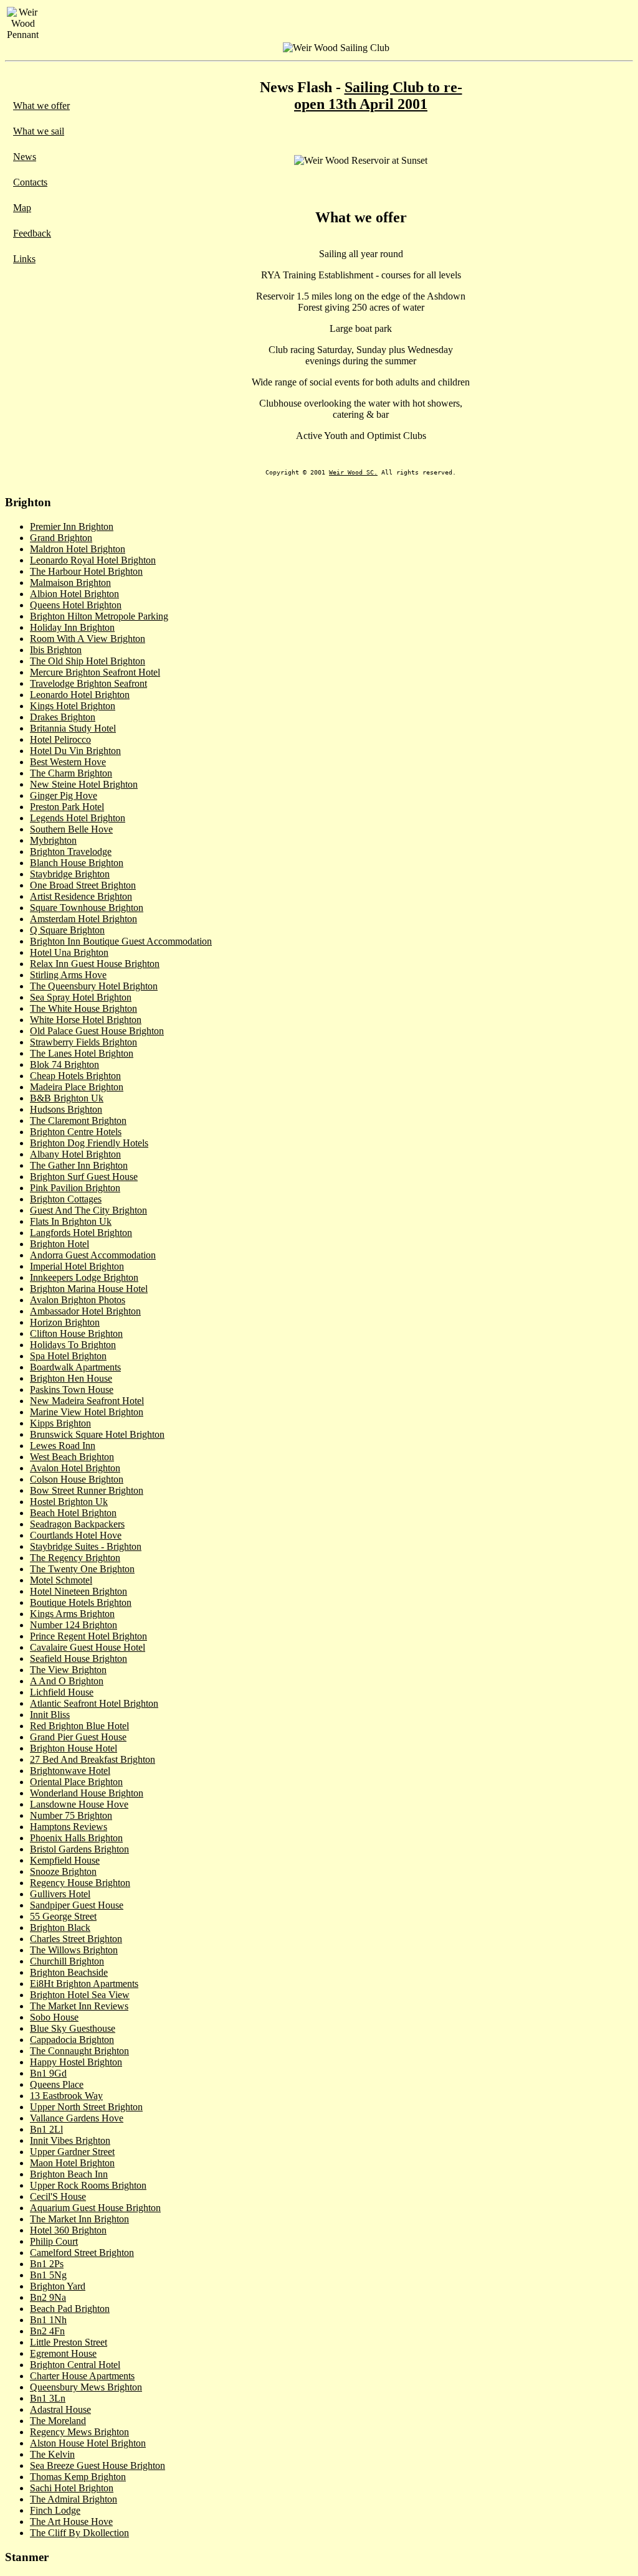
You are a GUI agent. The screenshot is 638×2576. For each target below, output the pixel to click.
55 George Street (63, 1916)
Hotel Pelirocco (60, 739)
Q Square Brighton (67, 930)
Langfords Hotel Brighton (81, 1233)
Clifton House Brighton (76, 1333)
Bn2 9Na (48, 2297)
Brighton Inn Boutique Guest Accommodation (121, 941)
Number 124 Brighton (74, 1625)
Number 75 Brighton (71, 1815)
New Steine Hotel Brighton (84, 784)
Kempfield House (65, 1860)
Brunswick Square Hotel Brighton (97, 1434)
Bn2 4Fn (47, 2331)
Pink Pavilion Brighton (75, 1188)
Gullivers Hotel (60, 1894)
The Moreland (58, 2421)
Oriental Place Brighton (76, 1782)
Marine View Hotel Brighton (87, 1412)
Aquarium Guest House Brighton (95, 2208)
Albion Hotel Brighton (74, 594)
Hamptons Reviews (69, 1827)
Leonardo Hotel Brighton (80, 695)
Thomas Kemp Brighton (78, 2477)
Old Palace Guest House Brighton (97, 1031)
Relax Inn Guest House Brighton (95, 964)
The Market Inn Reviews (79, 2006)
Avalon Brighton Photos (78, 1300)
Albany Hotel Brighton (75, 1154)
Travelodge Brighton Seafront (88, 683)
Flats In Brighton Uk (71, 1221)
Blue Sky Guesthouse (73, 2028)
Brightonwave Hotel (70, 1771)
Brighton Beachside (69, 1972)
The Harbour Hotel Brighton (86, 571)
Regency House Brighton (80, 1883)
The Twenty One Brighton (82, 1569)
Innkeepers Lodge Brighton (84, 1277)
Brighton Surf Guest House (84, 1177)
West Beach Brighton (72, 1457)
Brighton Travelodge (71, 852)
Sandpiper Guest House (77, 1905)
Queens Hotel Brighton (76, 605)
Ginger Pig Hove (64, 795)
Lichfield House (62, 1692)
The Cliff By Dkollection (79, 2533)
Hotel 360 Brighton (68, 2230)
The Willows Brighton (74, 1950)
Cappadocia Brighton (72, 2040)
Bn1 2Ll (46, 2129)
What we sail (39, 131)
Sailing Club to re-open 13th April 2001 (378, 96)
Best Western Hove (68, 762)
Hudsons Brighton (66, 1109)
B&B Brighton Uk (67, 1098)
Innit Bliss (50, 1715)
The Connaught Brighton (79, 2051)
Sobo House (54, 2017)
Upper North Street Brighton (86, 2107)
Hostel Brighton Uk (69, 1502)
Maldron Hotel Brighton (78, 549)
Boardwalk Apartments (75, 1367)
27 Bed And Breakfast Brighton (93, 1759)
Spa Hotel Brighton (68, 1356)
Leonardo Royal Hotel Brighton (93, 560)
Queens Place (57, 2084)
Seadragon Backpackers (77, 1524)
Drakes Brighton (63, 717)
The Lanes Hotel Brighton (82, 1053)
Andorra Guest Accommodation (93, 1255)
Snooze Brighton (63, 1871)
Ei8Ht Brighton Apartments (84, 1984)
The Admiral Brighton (74, 2499)
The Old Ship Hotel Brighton (88, 661)
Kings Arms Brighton (72, 1614)
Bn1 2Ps (47, 2264)
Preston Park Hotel (67, 807)
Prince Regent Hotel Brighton (88, 1636)
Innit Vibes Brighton (70, 2140)
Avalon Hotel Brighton (75, 1468)
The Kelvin (52, 2454)
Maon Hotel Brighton (72, 2163)
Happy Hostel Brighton (76, 2062)
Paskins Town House (72, 1389)
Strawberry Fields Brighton (83, 1042)
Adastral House (60, 2409)
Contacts (30, 182)
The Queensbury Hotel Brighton (94, 986)
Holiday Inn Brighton (72, 627)
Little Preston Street (69, 2342)
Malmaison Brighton (70, 583)
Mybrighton (53, 840)
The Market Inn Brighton (79, 2219)
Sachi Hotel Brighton (72, 2488)
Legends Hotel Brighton (78, 818)
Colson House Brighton (77, 1479)
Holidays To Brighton (73, 1345)
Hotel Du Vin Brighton (75, 751)
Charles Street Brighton (76, 1939)
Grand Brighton (61, 538)
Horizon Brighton (65, 1322)
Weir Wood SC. (353, 472)
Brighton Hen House (71, 1378)
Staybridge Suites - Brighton (86, 1546)
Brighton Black (60, 1927)
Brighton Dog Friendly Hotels (89, 1143)
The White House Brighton (83, 1008)
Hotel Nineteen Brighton (79, 1591)
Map (22, 208)
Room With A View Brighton (88, 639)
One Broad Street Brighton (83, 885)
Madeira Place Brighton (77, 1087)
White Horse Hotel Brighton (86, 1020)
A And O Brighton (67, 1681)
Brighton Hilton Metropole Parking (99, 616)
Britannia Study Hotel (73, 728)
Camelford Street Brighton (82, 2253)
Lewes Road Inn (63, 1446)
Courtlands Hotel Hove (76, 1535)
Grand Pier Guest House (78, 1737)
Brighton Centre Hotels (76, 1132)
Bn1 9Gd (48, 2073)
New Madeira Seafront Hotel (87, 1401)
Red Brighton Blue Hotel (79, 1726)
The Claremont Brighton (78, 1121)
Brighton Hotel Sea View (80, 1995)
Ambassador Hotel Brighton (85, 1311)
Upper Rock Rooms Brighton (88, 2185)
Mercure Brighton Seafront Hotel (95, 672)
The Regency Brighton (75, 1558)
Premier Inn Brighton (72, 526)
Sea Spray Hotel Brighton (81, 997)
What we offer (41, 106)
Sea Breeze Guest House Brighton (98, 2465)
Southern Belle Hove (71, 829)
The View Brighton (68, 1670)
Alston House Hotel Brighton (88, 2443)
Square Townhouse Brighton (87, 908)
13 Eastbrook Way (66, 2096)
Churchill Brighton (67, 1961)
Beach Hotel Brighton (73, 1513)
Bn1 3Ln (48, 2398)
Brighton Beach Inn (69, 2174)
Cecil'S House (58, 2196)
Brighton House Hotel (74, 1748)
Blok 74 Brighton (64, 1064)
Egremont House (63, 2353)
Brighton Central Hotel (75, 2365)
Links (24, 259)
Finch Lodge (55, 2510)
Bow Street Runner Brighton (87, 1490)
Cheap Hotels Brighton (75, 1076)
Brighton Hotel (60, 1244)
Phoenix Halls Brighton (76, 1838)
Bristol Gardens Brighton (79, 1849)
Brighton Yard (58, 2286)
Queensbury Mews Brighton (86, 2387)
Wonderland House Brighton (87, 1793)
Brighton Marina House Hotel (89, 1289)
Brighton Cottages (66, 1199)
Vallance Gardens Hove (77, 2118)
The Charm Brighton (71, 773)
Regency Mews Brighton (79, 2432)
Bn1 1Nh (48, 2320)
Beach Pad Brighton (70, 2309)
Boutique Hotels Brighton (81, 1602)
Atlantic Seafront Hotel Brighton (94, 1703)
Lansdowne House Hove (79, 1804)
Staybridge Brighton (70, 874)
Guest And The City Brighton (88, 1210)
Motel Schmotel (61, 1580)
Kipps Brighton (60, 1423)
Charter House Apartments (82, 2376)
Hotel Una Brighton (69, 952)
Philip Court (54, 2241)
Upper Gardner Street (72, 2152)
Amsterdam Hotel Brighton (83, 919)
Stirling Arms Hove (68, 975)
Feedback (32, 233)
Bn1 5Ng (48, 2275)
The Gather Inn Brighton (79, 1165)
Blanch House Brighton (77, 863)
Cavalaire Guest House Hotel (88, 1647)
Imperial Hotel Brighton (77, 1266)
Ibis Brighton (56, 650)
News (25, 157)
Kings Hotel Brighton (73, 706)
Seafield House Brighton (79, 1658)
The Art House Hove (71, 2522)
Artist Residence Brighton (81, 896)
